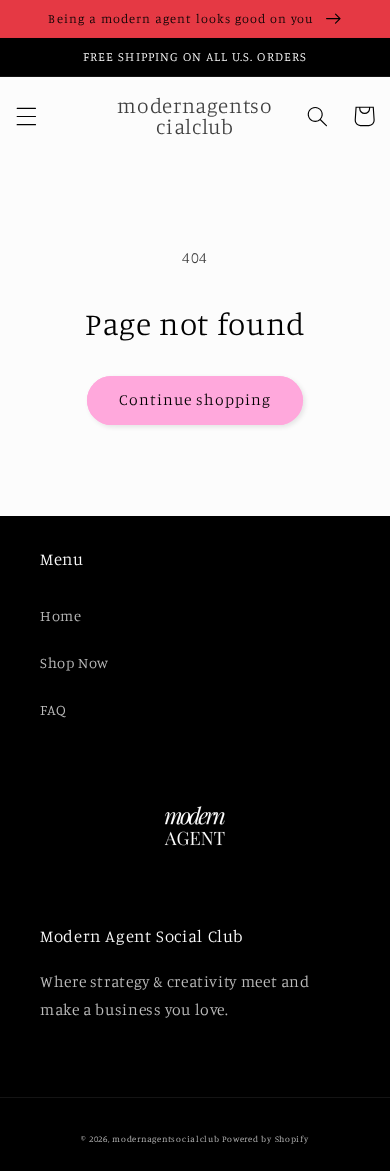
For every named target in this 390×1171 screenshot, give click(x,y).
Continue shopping (195, 399)
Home (61, 615)
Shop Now (74, 662)
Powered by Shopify (265, 1138)
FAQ (53, 709)
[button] (26, 116)
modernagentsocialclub (165, 1138)
